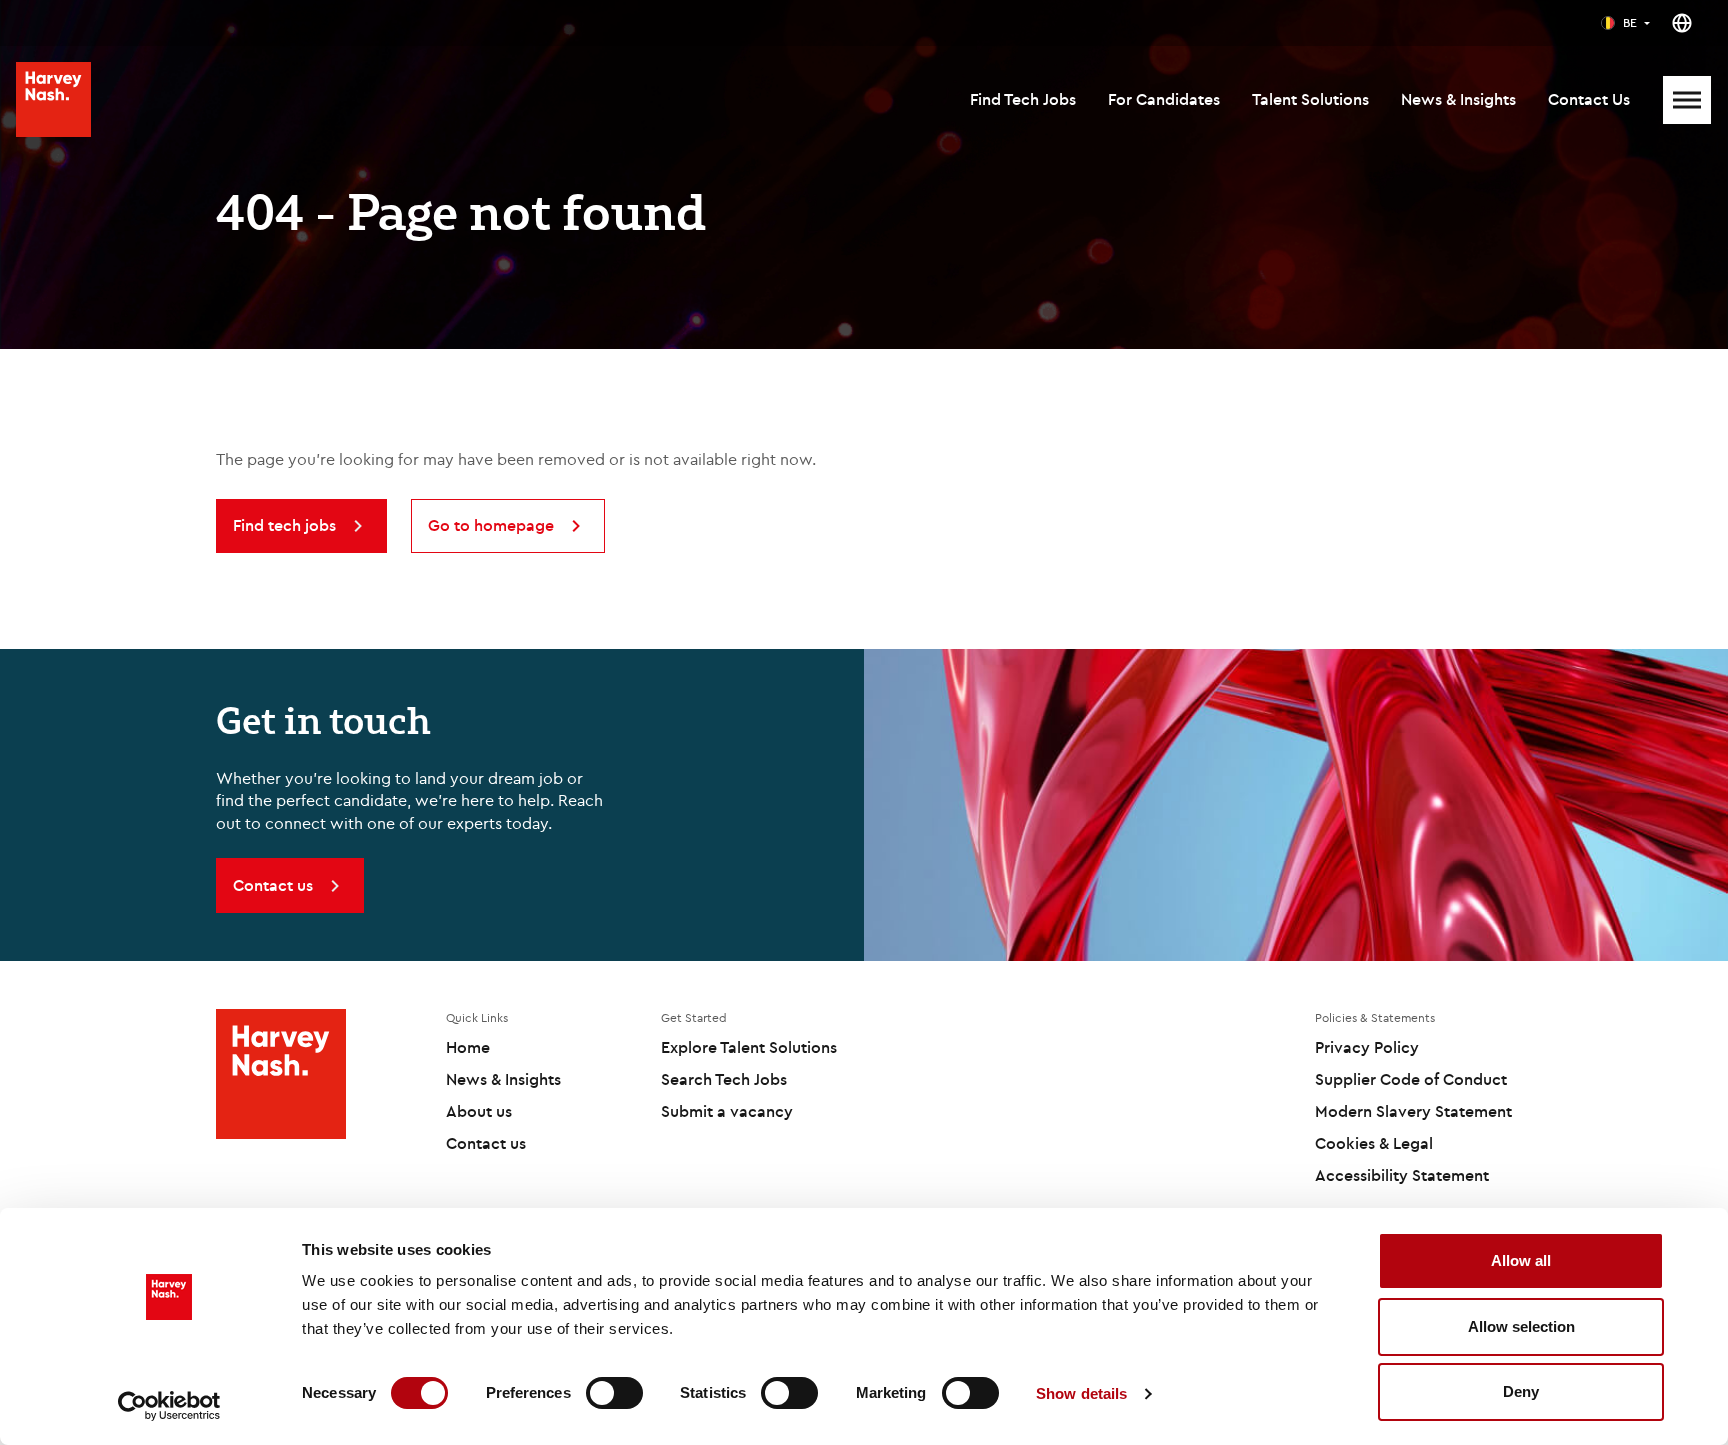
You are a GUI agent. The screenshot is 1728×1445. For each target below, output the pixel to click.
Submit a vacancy (727, 1111)
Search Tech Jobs (724, 1079)
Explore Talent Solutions (749, 1047)
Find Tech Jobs (1023, 99)
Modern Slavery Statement (1413, 1111)
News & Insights (1458, 99)
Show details (1081, 1393)
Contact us (486, 1143)
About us (479, 1111)
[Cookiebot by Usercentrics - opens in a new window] (169, 1406)
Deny (1521, 1391)
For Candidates (1164, 99)
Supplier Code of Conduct (1411, 1079)
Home (468, 1047)
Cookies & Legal (1374, 1143)
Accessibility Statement (1402, 1175)
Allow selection (1521, 1326)
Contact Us (1589, 99)
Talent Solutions (1310, 99)
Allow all (1521, 1260)
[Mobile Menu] (1687, 100)
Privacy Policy (1367, 1047)
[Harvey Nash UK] (53, 99)
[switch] (614, 1393)
